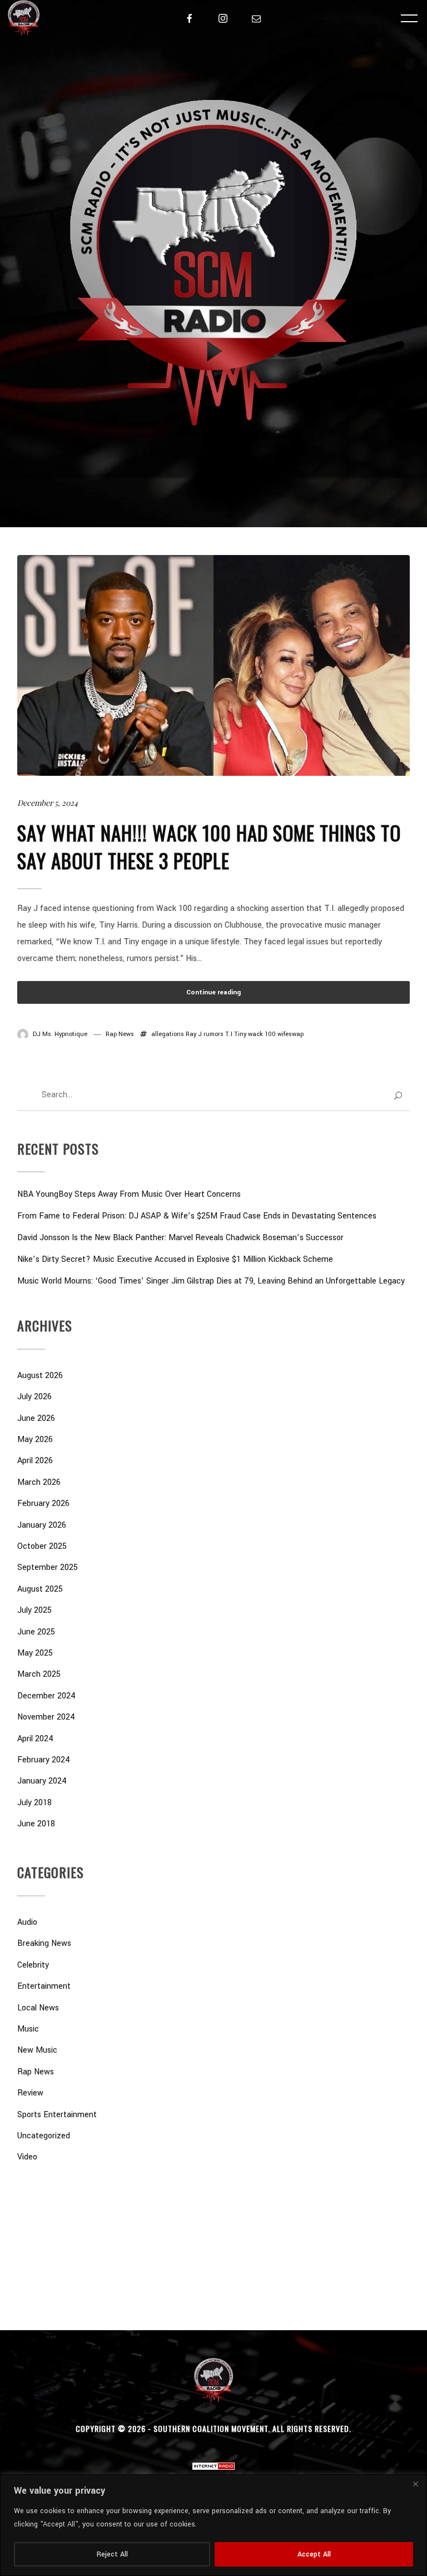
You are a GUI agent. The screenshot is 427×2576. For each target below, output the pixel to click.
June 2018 (36, 1824)
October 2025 (42, 1546)
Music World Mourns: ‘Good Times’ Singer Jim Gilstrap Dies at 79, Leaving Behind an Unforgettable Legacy (211, 1281)
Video (27, 2157)
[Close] (415, 2484)
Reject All (112, 2554)
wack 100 (262, 1034)
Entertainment (44, 1986)
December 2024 (46, 1696)
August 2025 (40, 1589)
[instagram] (223, 18)
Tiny (240, 1034)
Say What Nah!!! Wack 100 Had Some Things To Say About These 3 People (209, 846)
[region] (213, 2525)
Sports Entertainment (57, 2115)
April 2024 (35, 1739)
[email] (256, 18)
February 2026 (43, 1504)
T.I (229, 1034)
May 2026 (35, 1440)
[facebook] (190, 18)
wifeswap (291, 1034)
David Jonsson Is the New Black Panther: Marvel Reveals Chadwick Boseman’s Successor (180, 1238)
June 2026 (36, 1418)
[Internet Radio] (213, 2462)
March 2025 (39, 1674)
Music (28, 2029)
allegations (168, 1034)
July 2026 (34, 1397)
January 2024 (42, 1781)
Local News (38, 2008)
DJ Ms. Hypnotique (60, 1034)
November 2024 (46, 1717)
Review (30, 2093)
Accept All (314, 2554)
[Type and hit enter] (398, 1096)
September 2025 (48, 1567)
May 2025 (35, 1653)
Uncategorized (44, 2136)
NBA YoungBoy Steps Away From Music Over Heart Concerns (129, 1194)
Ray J (194, 1034)
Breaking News (44, 1943)
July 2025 (34, 1610)
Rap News (120, 1034)
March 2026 (39, 1482)
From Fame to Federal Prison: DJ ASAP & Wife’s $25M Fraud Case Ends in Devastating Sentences (197, 1216)
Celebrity (33, 1965)
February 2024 (44, 1760)
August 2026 (40, 1376)
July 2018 (34, 1803)
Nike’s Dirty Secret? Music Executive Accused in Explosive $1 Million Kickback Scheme (175, 1259)
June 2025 (36, 1632)
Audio (27, 1922)
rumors (213, 1034)
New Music (37, 2050)
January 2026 (42, 1525)
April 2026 (35, 1461)
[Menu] (409, 18)
